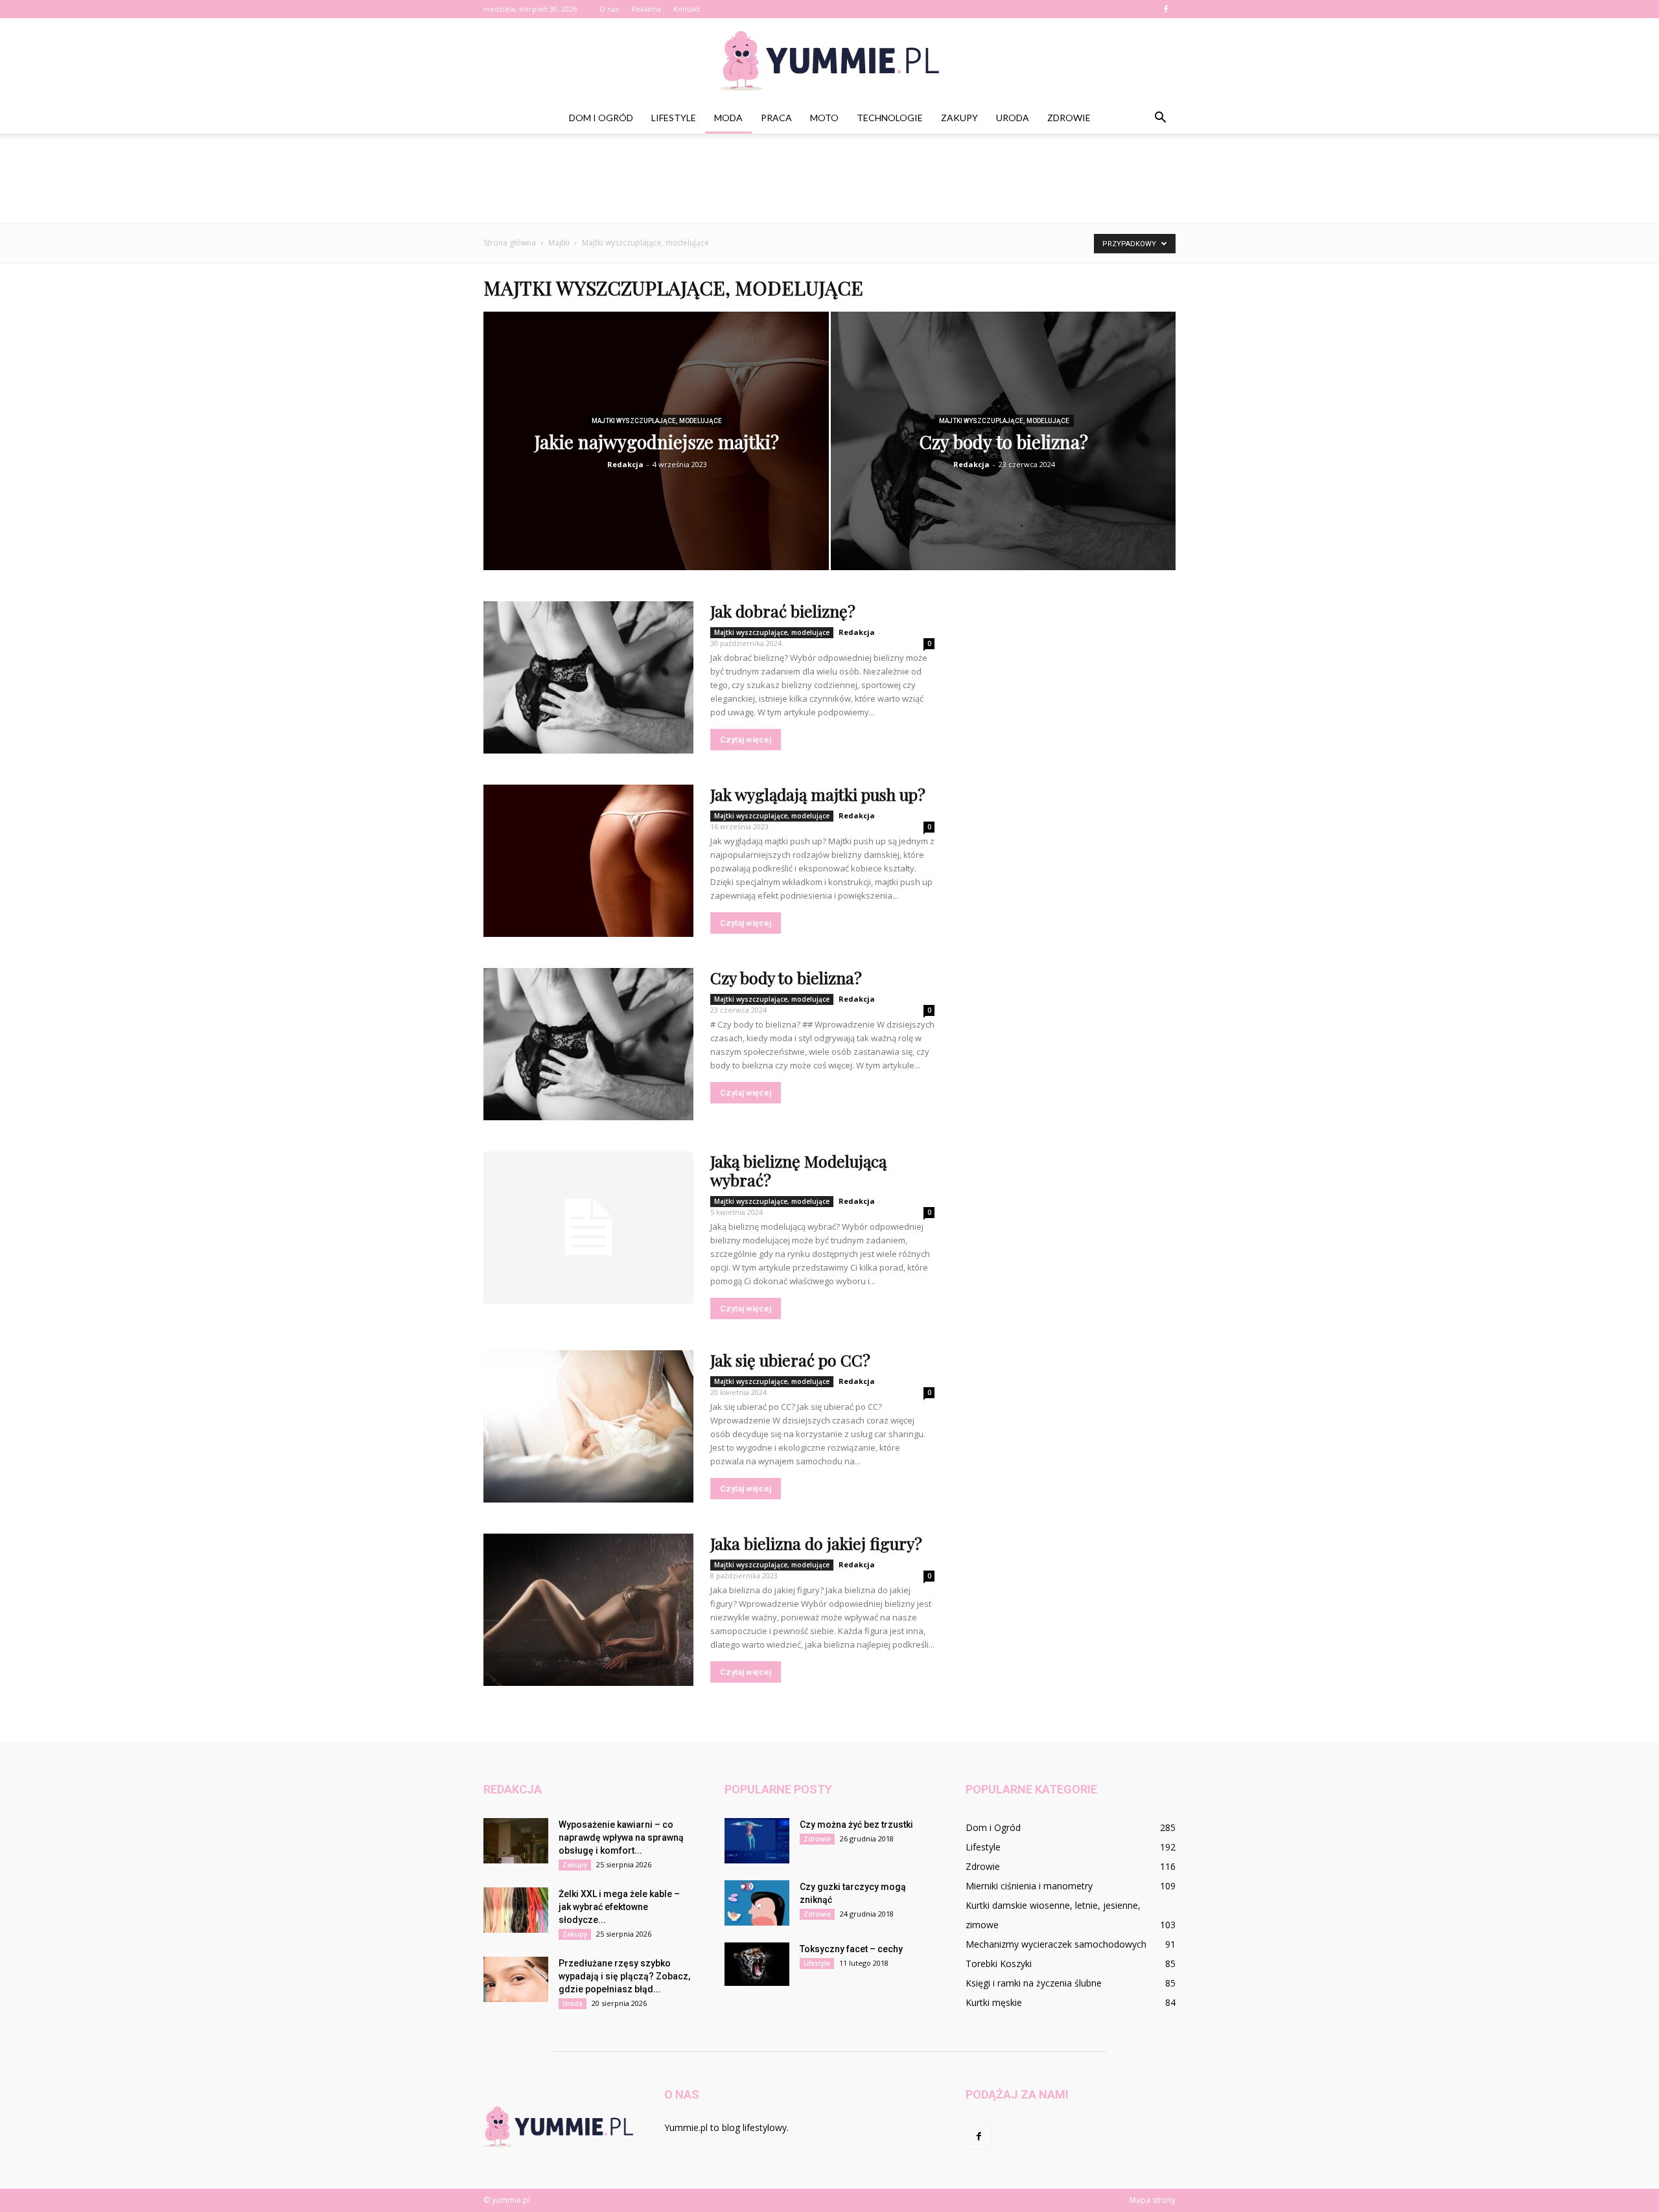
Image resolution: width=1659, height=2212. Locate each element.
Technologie (890, 118)
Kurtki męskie (994, 2002)
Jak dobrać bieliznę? (783, 611)
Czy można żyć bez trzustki (856, 1825)
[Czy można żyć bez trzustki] (757, 1841)
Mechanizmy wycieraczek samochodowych (1056, 1944)
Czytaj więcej (746, 740)
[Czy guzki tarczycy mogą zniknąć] (757, 1903)
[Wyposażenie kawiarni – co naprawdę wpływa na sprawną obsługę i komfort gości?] (516, 1841)
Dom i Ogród (601, 118)
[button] (1160, 118)
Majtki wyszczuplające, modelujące (657, 421)
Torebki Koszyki (999, 1964)
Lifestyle (674, 118)
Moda (728, 118)
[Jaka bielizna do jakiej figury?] (588, 1610)
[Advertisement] (829, 178)
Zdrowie (1069, 118)
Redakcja (625, 464)
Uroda (1013, 118)
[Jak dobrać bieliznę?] (588, 677)
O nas (609, 9)
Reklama (646, 9)
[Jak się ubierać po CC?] (588, 1426)
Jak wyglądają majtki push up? (818, 794)
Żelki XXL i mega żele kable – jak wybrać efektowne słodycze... (619, 1907)
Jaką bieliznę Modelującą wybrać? (798, 1170)
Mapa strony (1153, 2200)
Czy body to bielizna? (786, 977)
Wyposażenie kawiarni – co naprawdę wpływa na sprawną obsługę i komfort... (621, 1838)
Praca (776, 118)
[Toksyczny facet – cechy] (757, 1964)
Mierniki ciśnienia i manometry (1029, 1886)
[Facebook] (1166, 9)
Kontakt (687, 9)
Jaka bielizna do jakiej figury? (816, 1543)
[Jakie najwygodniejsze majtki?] (656, 450)
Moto (824, 118)
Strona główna (510, 243)
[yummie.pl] (829, 61)
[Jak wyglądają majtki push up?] (588, 861)
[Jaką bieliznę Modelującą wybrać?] (588, 1227)
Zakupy (959, 118)
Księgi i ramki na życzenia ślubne (1034, 1983)
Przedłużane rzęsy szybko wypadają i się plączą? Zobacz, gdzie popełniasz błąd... (624, 1976)
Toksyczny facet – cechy (851, 1949)
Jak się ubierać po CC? (790, 1360)
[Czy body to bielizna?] (1004, 450)
